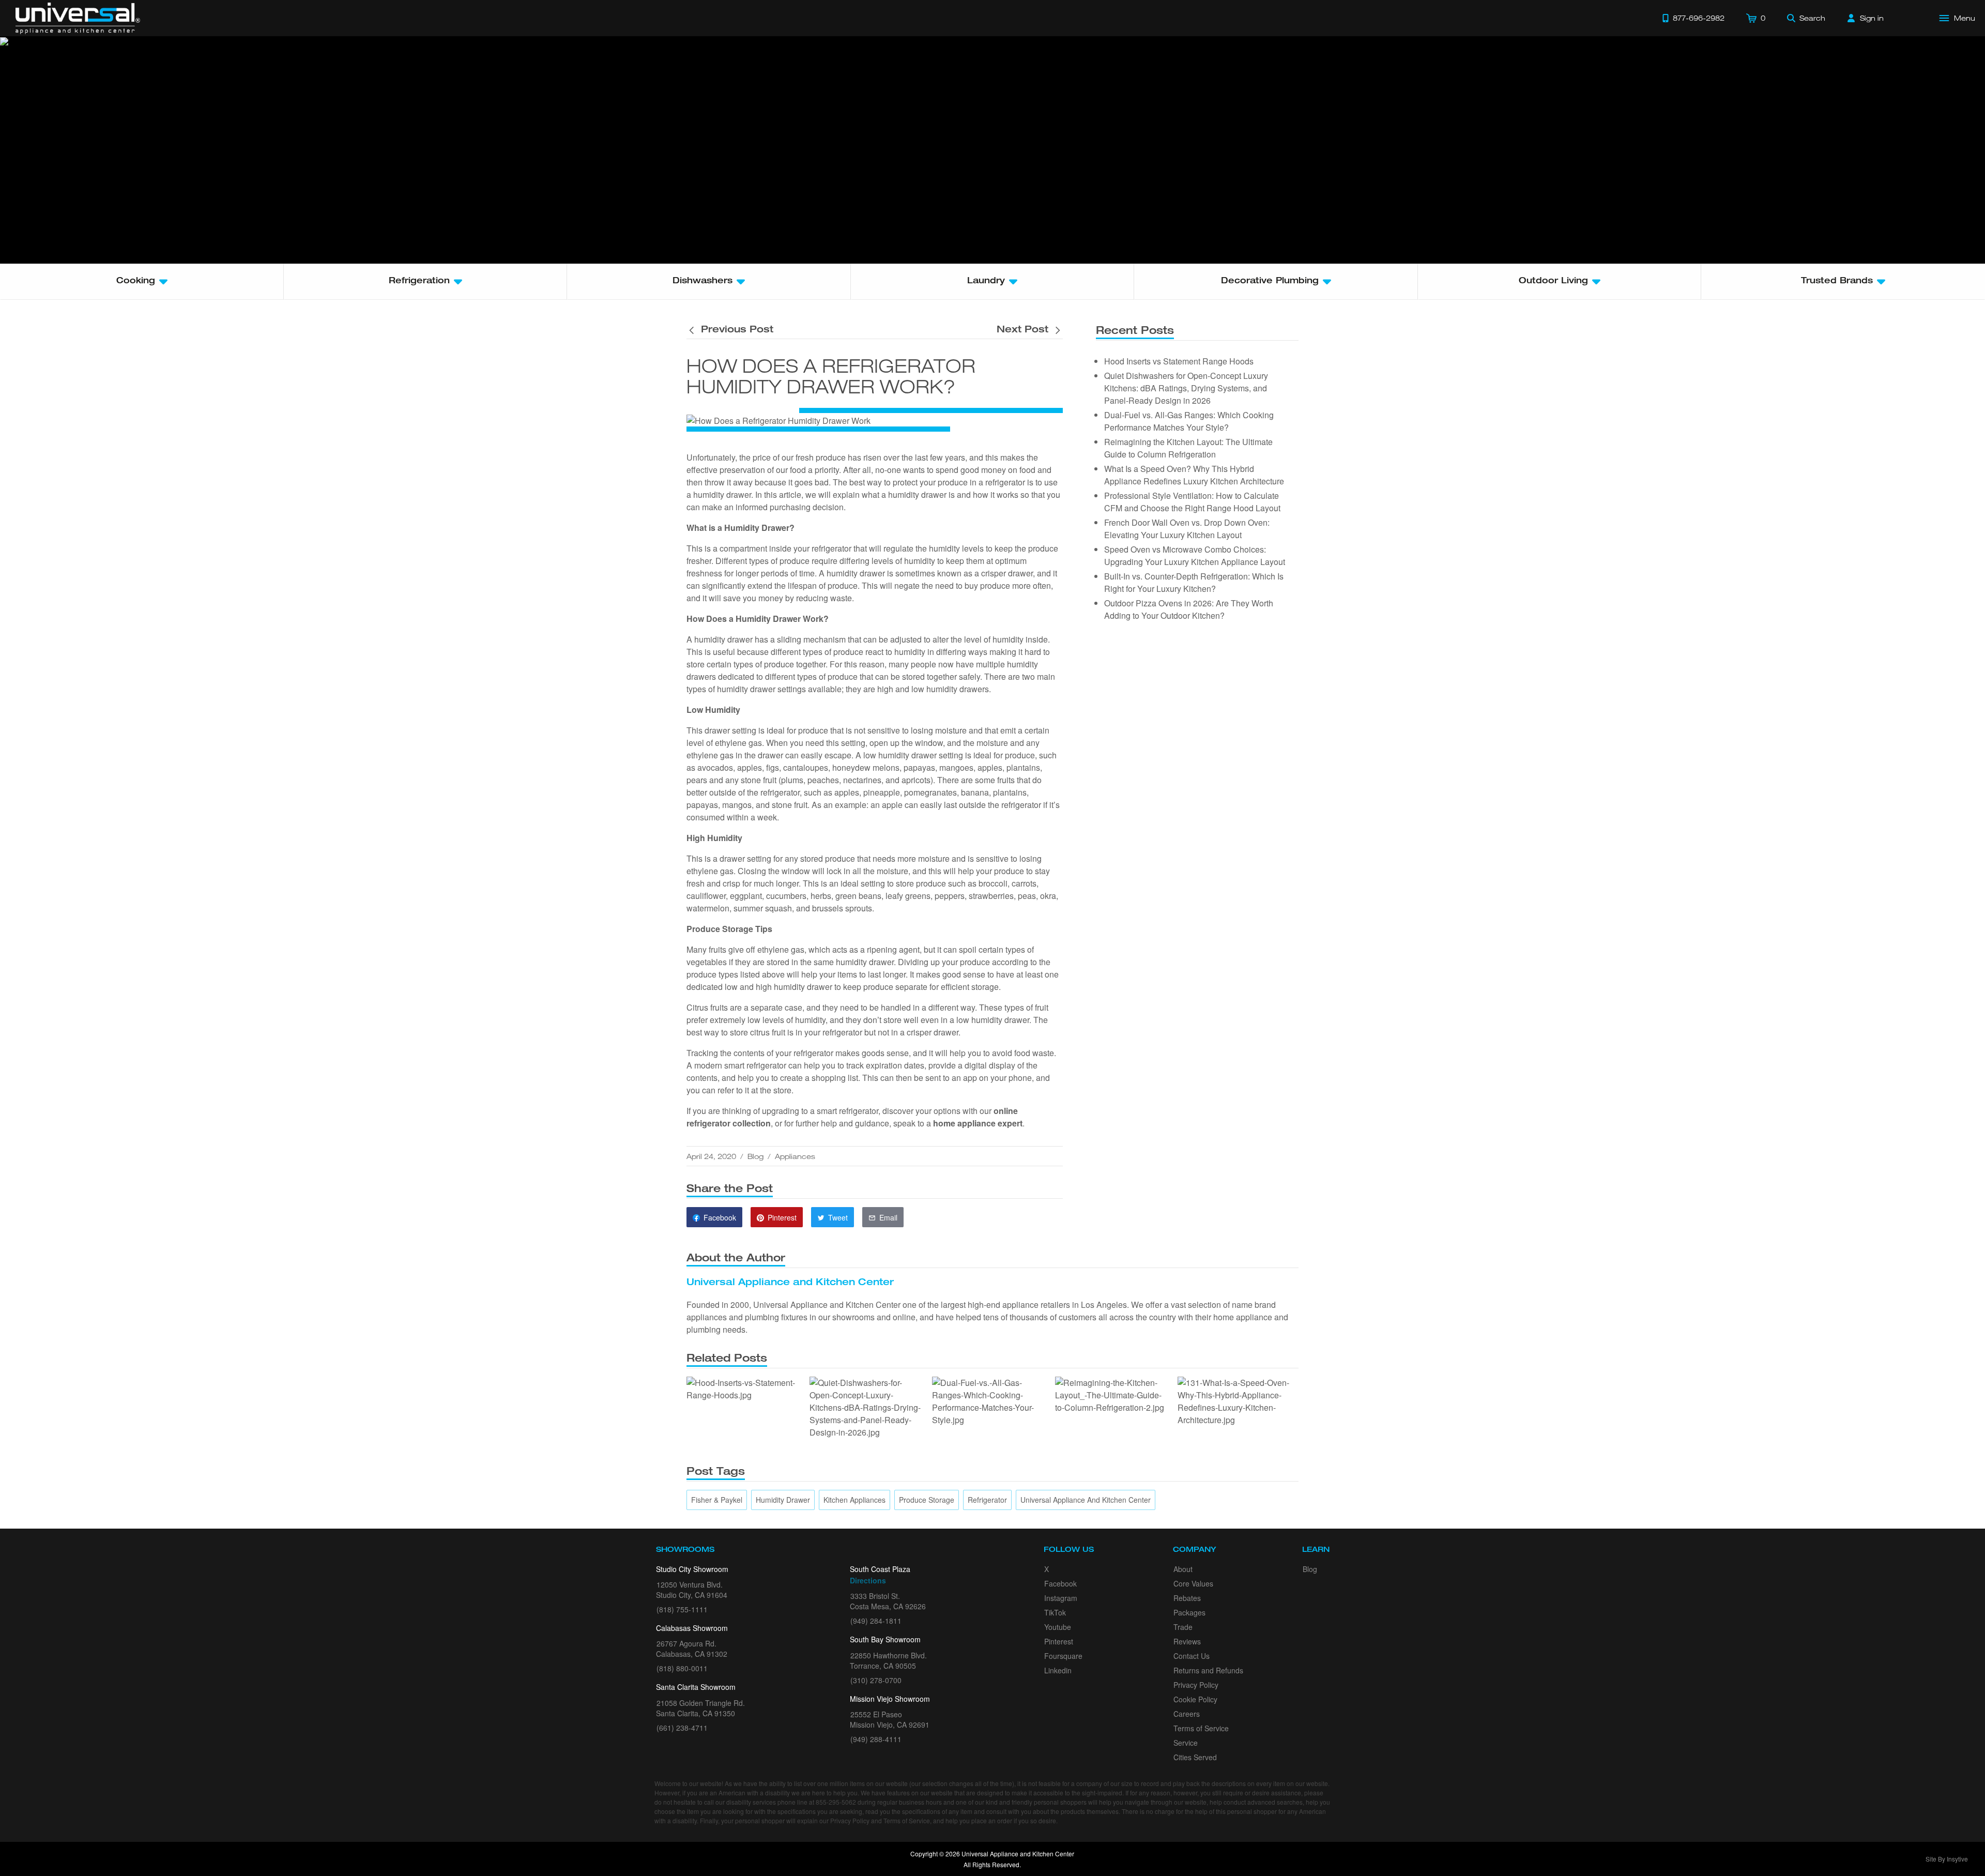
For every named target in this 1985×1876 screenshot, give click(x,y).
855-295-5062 (836, 1802)
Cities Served (1195, 1757)
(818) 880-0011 (682, 1668)
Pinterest (1059, 1641)
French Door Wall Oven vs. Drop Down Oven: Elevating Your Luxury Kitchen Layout (1187, 529)
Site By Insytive (1947, 1859)
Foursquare (1063, 1656)
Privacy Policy (1196, 1685)
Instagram (1061, 1598)
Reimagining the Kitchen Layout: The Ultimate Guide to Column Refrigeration (1188, 448)
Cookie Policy (1195, 1699)
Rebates (1187, 1598)
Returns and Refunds (1208, 1670)
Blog (755, 1156)
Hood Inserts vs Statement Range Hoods (1179, 361)
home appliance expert (978, 1123)
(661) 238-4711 (682, 1728)
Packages (1189, 1612)
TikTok (1055, 1612)
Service (1186, 1743)
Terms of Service (1201, 1728)
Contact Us (1192, 1656)
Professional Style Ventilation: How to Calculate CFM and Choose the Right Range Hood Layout (1192, 502)
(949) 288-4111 (876, 1739)
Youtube (1058, 1627)
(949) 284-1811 (876, 1621)
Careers (1187, 1714)
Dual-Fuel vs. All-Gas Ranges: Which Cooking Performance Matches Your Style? (1189, 421)
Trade (1183, 1627)
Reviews (1187, 1641)
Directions (868, 1580)
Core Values (1193, 1583)
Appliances (795, 1156)
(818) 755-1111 (682, 1609)
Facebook (1060, 1583)
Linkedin (1058, 1670)
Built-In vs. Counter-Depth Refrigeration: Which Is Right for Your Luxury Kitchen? (1194, 582)
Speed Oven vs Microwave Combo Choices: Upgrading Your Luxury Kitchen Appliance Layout (1195, 555)
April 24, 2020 (711, 1156)
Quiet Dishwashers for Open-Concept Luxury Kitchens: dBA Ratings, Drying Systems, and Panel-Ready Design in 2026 (1186, 388)
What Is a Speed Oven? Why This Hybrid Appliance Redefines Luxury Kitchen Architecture (1194, 475)
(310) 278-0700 (876, 1680)
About (1183, 1569)
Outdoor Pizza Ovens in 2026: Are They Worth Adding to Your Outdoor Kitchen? (1189, 609)
